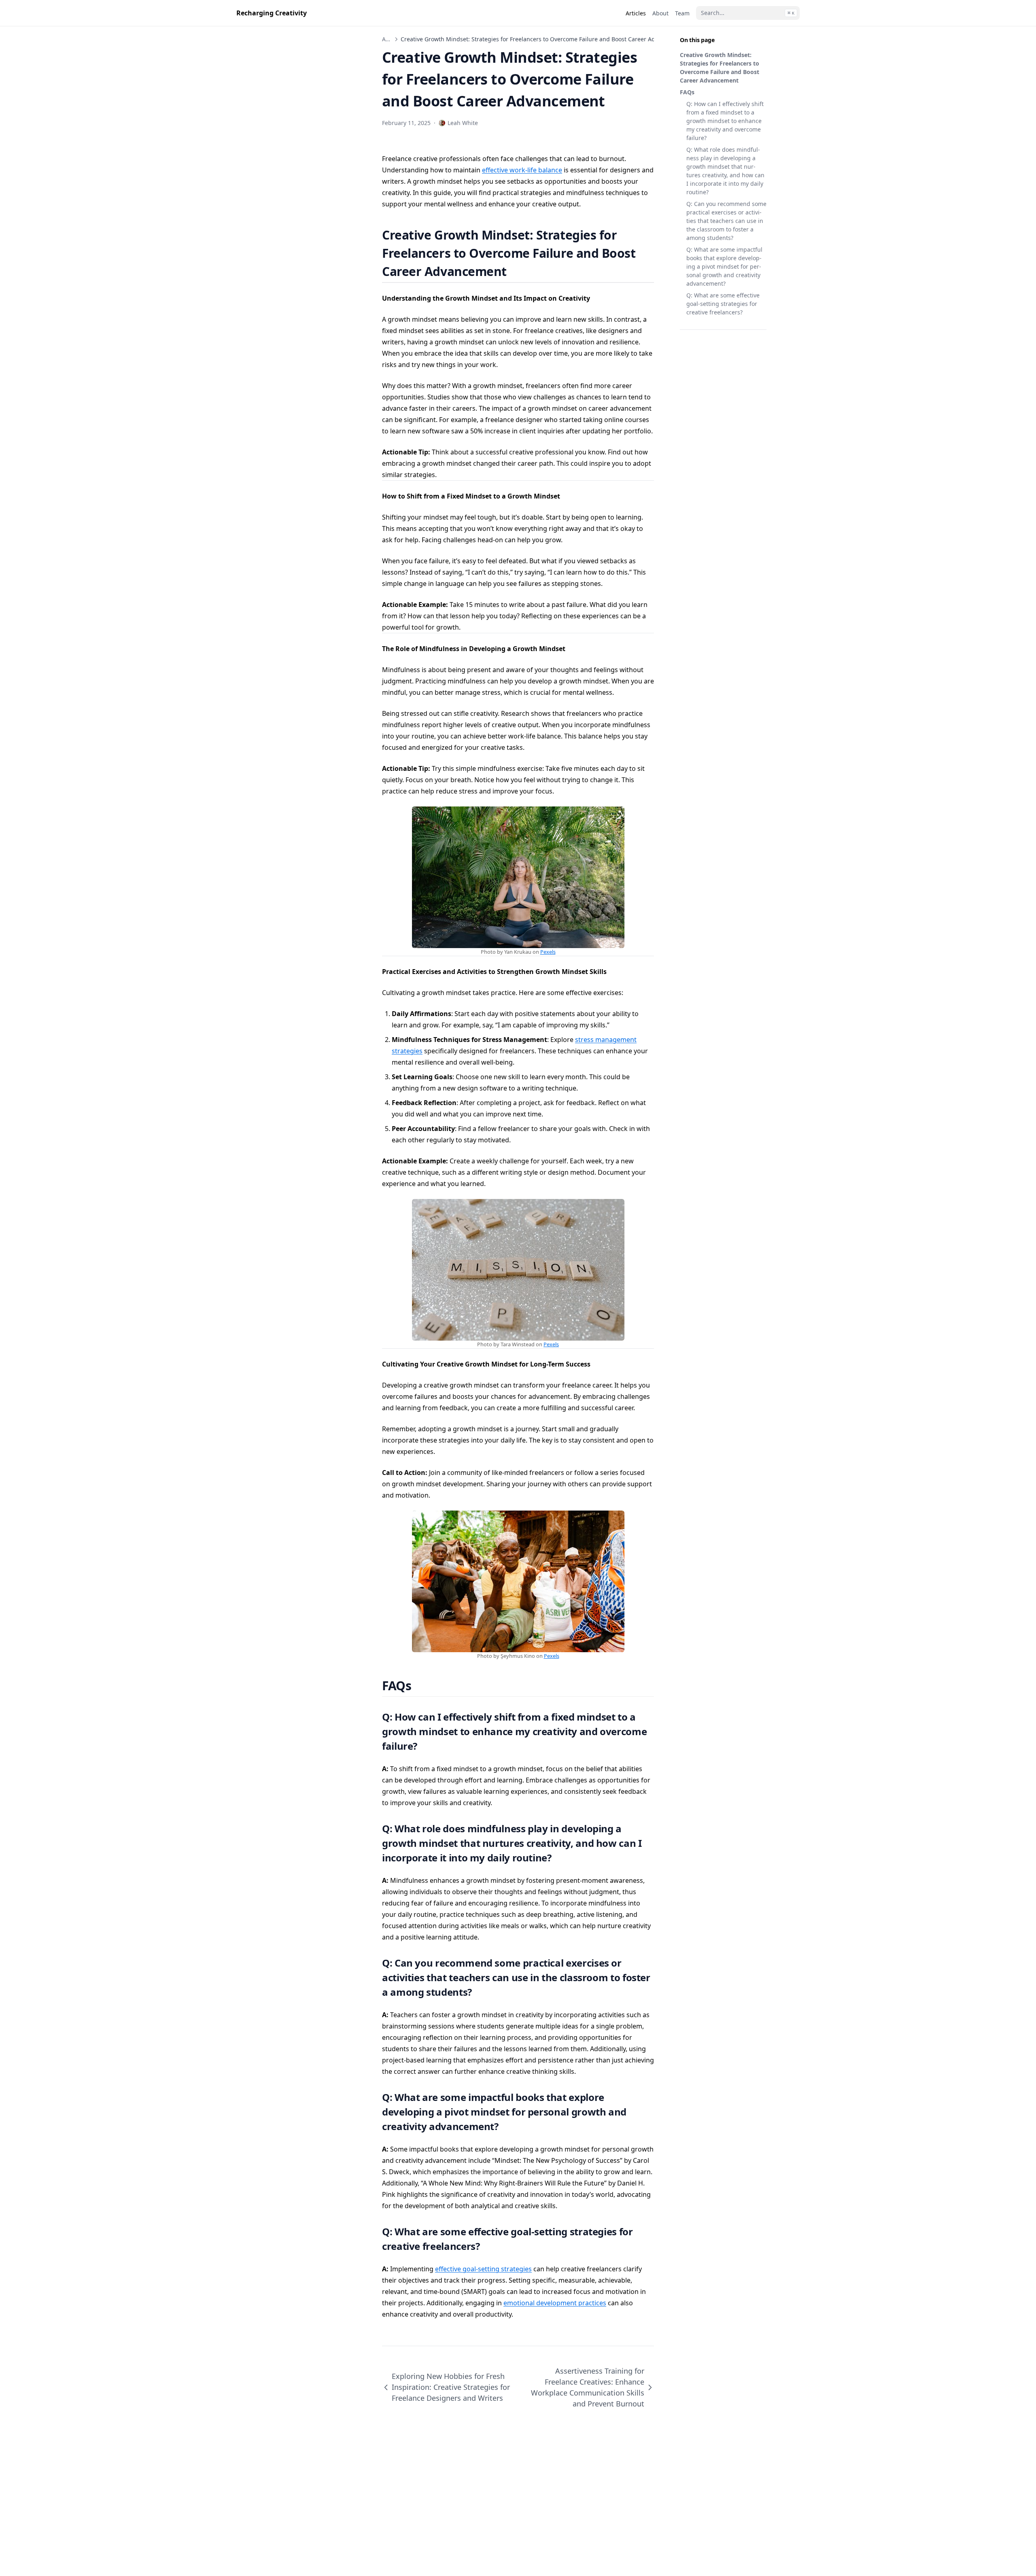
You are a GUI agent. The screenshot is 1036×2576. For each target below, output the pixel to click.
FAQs (687, 92)
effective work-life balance (522, 170)
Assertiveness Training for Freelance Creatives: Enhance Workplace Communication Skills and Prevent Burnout (588, 2387)
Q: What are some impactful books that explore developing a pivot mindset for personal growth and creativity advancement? (724, 266)
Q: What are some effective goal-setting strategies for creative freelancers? (723, 304)
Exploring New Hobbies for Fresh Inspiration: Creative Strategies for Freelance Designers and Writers (451, 2387)
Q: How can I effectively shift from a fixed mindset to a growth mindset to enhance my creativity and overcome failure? (725, 121)
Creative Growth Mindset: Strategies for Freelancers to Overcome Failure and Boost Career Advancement (720, 68)
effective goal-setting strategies (483, 2269)
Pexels (548, 952)
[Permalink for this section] (517, 271)
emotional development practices (555, 2303)
